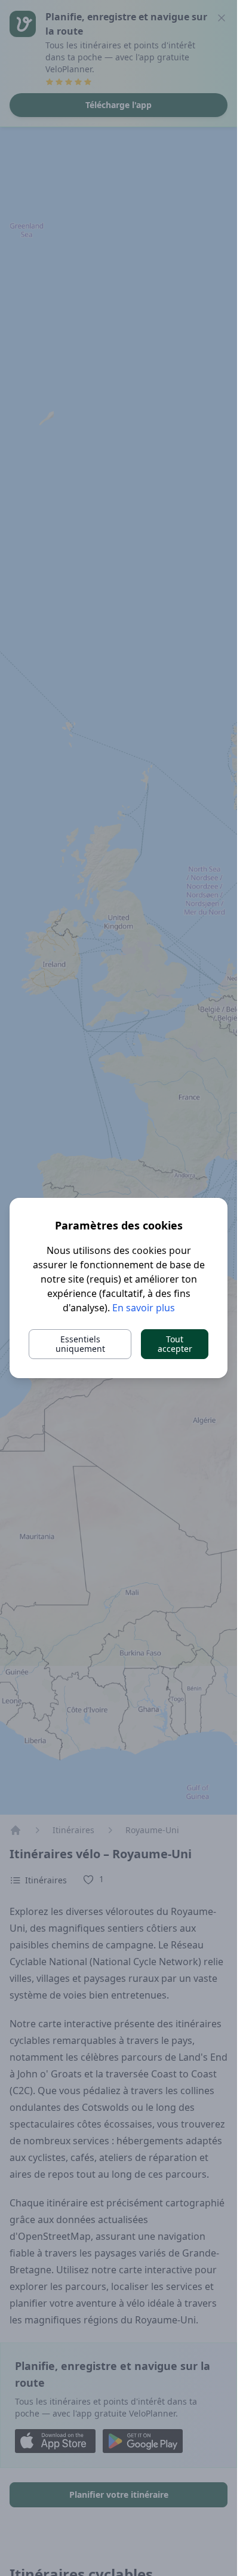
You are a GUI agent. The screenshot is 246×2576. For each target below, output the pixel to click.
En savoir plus (144, 1308)
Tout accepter (175, 1344)
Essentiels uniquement (80, 1344)
